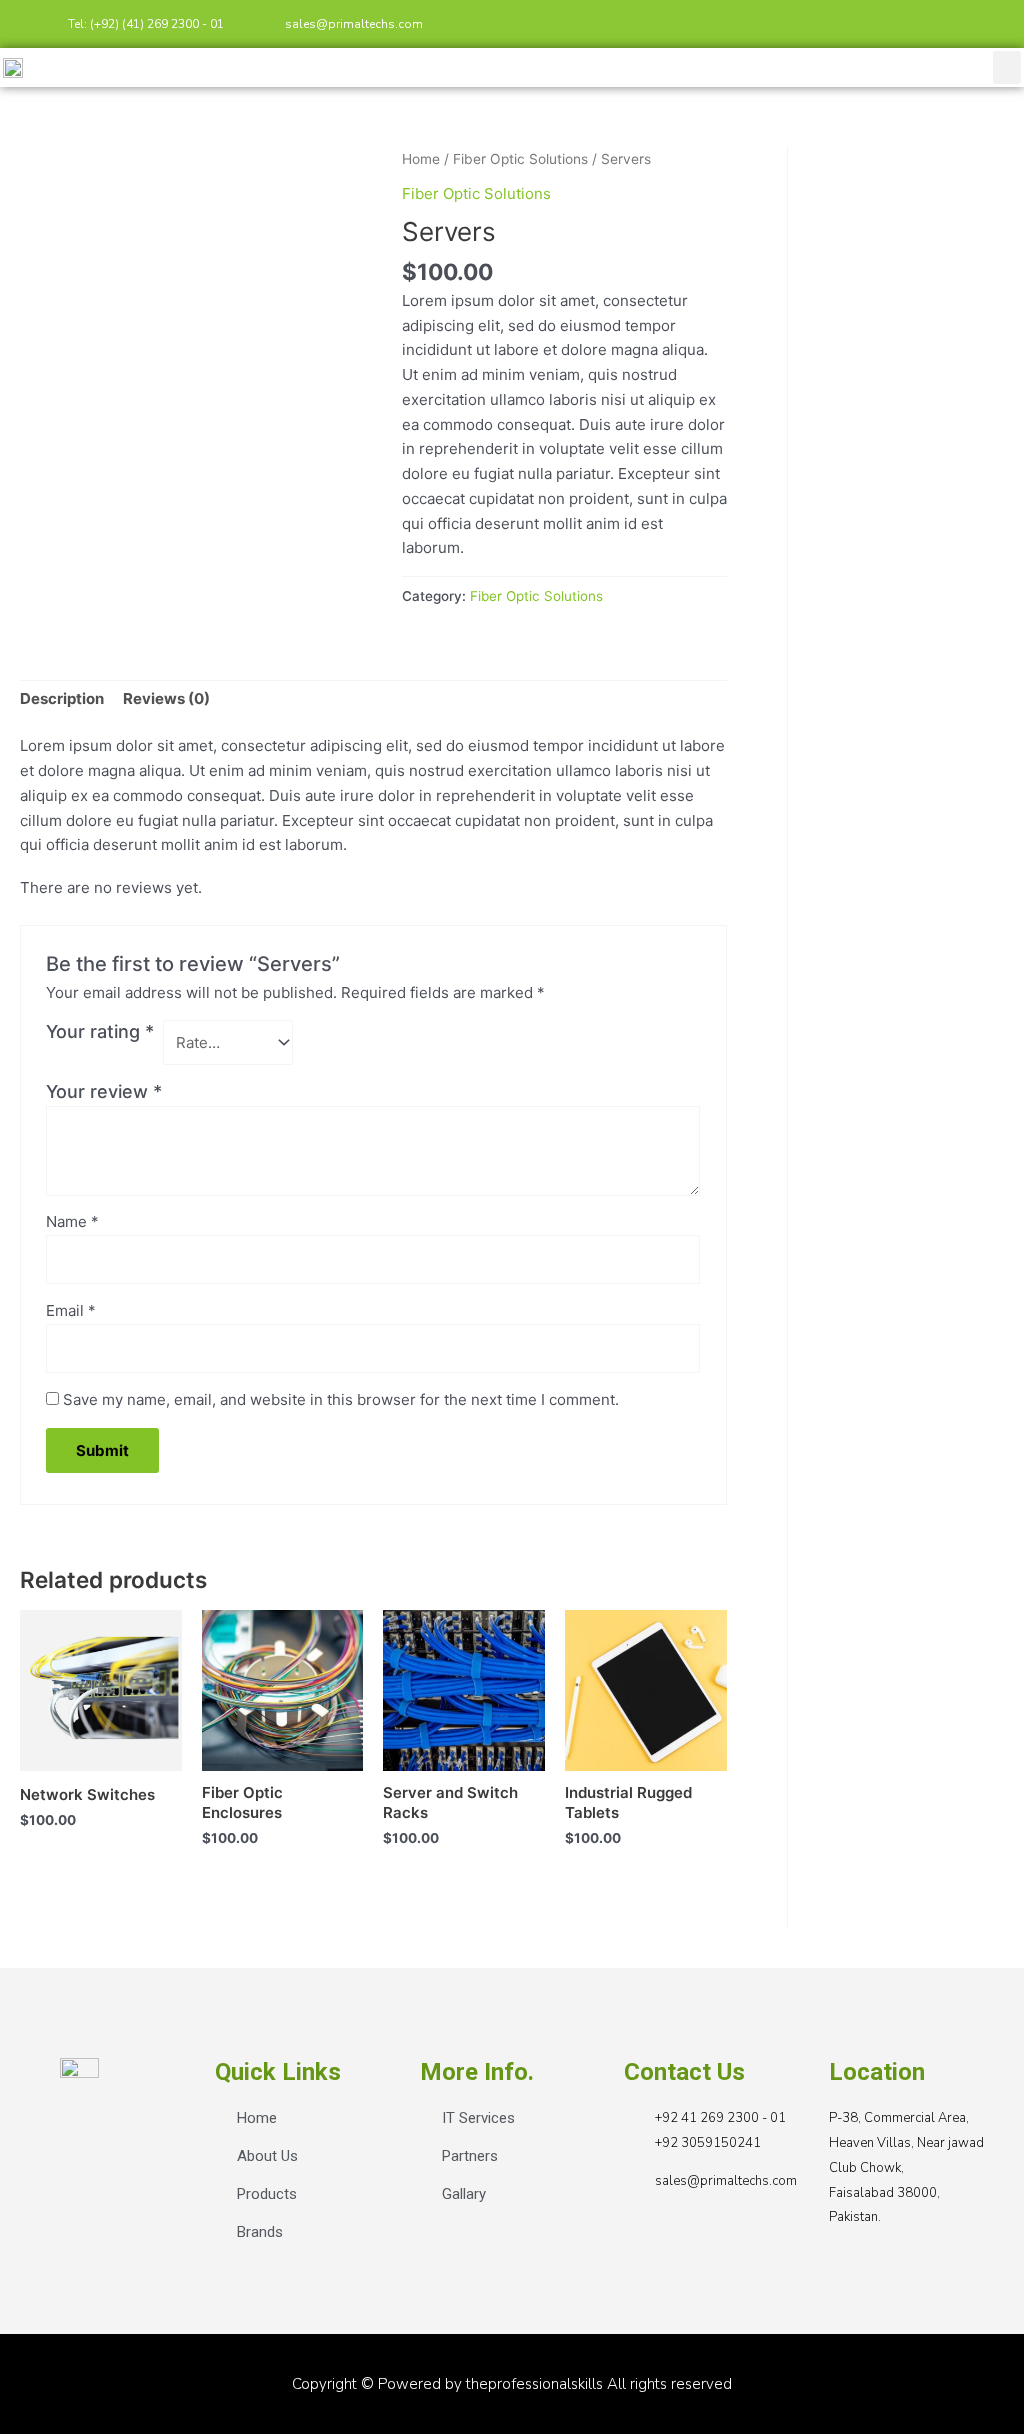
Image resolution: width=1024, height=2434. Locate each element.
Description (62, 698)
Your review (104, 1091)
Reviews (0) (166, 698)
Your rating (100, 1031)
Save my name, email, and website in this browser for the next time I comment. (341, 1399)
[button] (1007, 67)
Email (71, 1310)
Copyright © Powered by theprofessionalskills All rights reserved (512, 2384)
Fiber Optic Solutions (520, 159)
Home (421, 159)
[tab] (62, 700)
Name (72, 1221)
